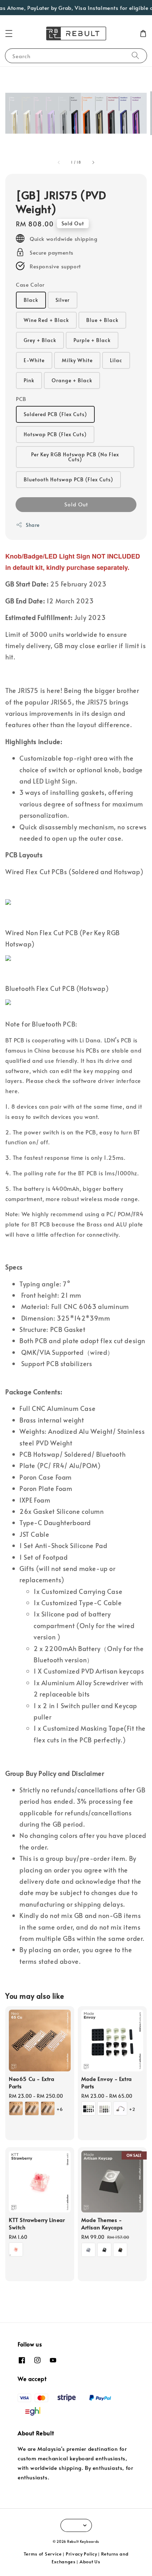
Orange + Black (72, 380)
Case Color (30, 284)
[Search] (135, 56)
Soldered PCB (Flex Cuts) (55, 414)
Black (31, 300)
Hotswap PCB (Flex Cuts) (55, 434)
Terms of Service (43, 2554)
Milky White (77, 360)
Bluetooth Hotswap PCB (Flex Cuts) (68, 479)
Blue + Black (102, 320)
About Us (90, 2562)
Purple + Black (92, 340)
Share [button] (33, 525)
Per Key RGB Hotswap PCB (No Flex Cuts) (75, 457)
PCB (21, 399)
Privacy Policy (81, 2554)
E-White (34, 360)
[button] (9, 34)
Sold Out (76, 504)
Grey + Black (40, 340)
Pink (29, 380)
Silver (63, 300)
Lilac (116, 360)
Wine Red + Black (46, 320)
